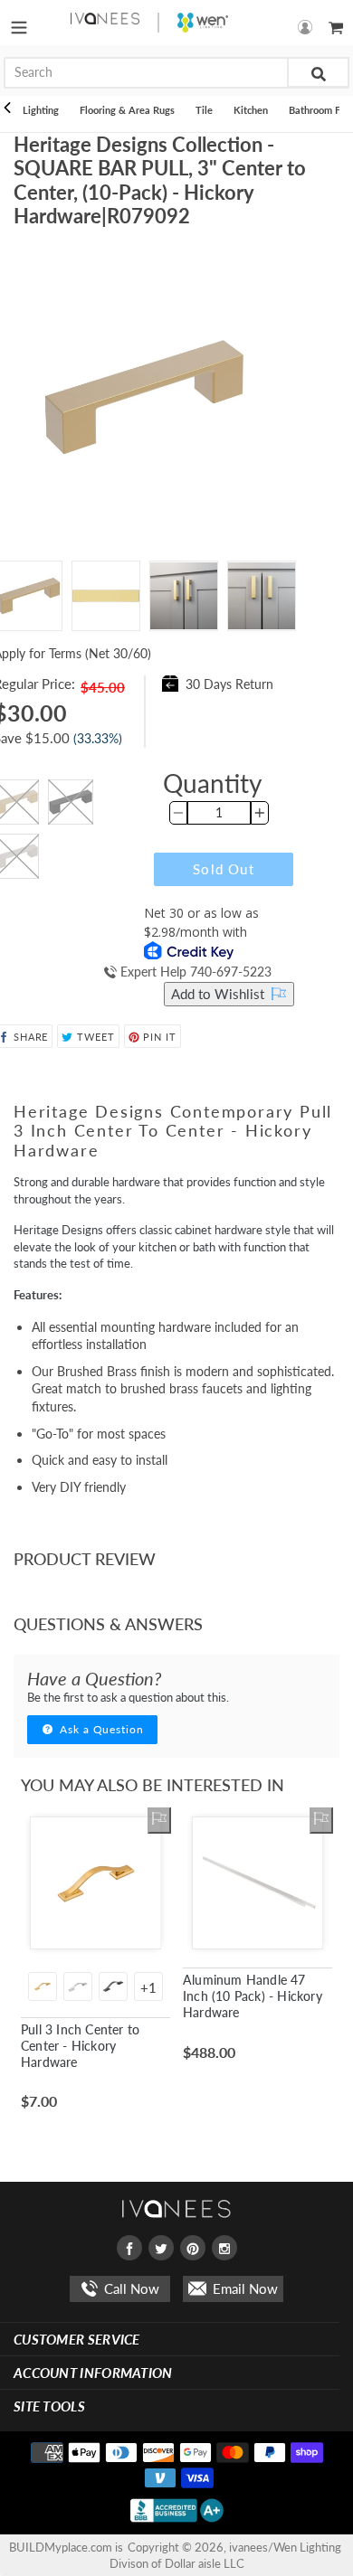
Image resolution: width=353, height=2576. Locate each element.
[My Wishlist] (159, 1820)
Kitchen (251, 110)
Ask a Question (100, 1729)
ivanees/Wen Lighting (285, 2547)
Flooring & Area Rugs (127, 110)
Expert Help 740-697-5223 (194, 972)
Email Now (243, 2288)
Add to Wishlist (219, 994)
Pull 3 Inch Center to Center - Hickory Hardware (80, 2046)
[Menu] (19, 23)
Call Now (130, 2288)
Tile (204, 110)
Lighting (41, 110)
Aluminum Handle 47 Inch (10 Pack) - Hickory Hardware (253, 1996)
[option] (106, 596)
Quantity (212, 783)
